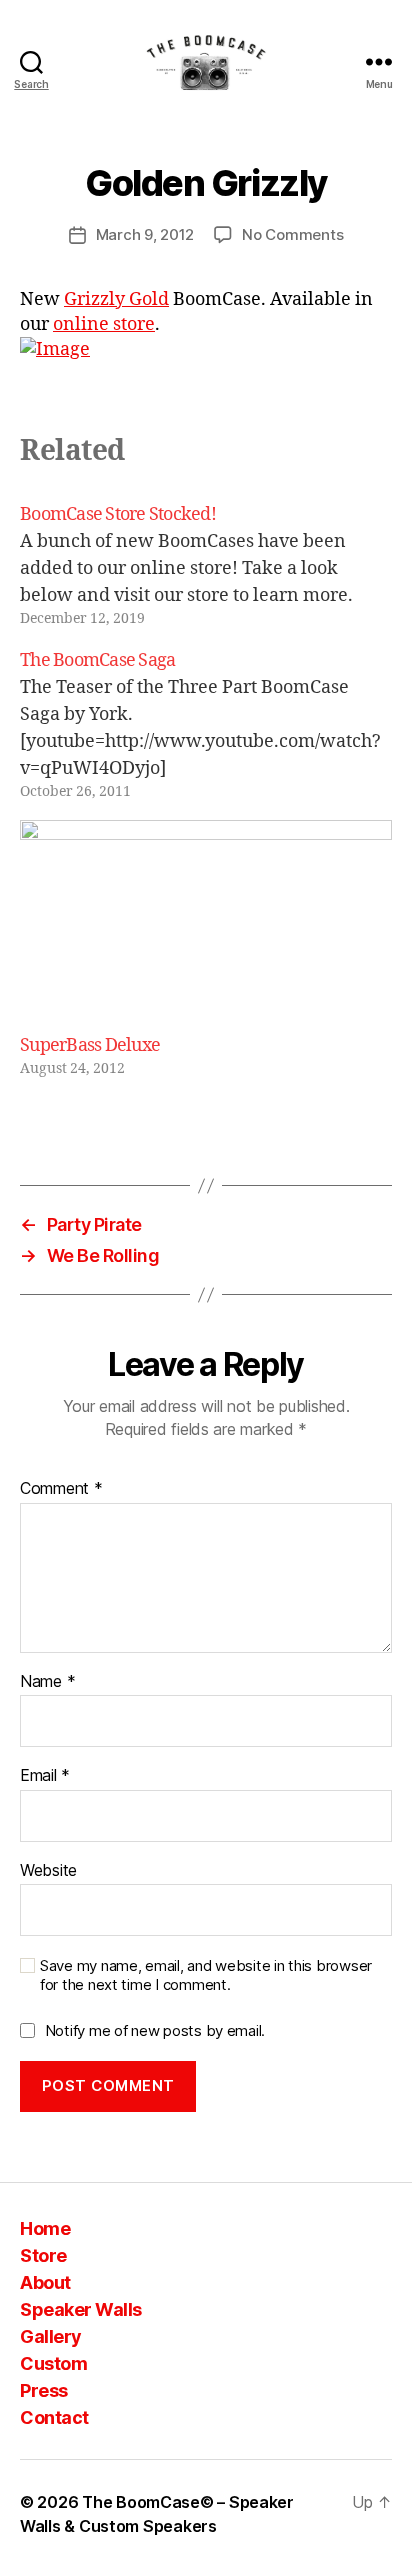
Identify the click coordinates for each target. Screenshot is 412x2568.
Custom (53, 2363)
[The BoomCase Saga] (206, 724)
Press (44, 2390)
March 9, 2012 (145, 234)
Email (45, 1776)
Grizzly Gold (116, 299)
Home (45, 2228)
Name (47, 1682)
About (45, 2282)
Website (48, 1871)
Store (43, 2255)
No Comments (292, 234)
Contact (54, 2417)
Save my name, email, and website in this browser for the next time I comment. (206, 1975)
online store (104, 324)
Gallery (51, 2336)
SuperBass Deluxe (90, 1045)
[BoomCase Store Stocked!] (206, 565)
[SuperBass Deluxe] (206, 926)
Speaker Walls (81, 2309)
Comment (61, 1489)
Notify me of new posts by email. (155, 2030)
